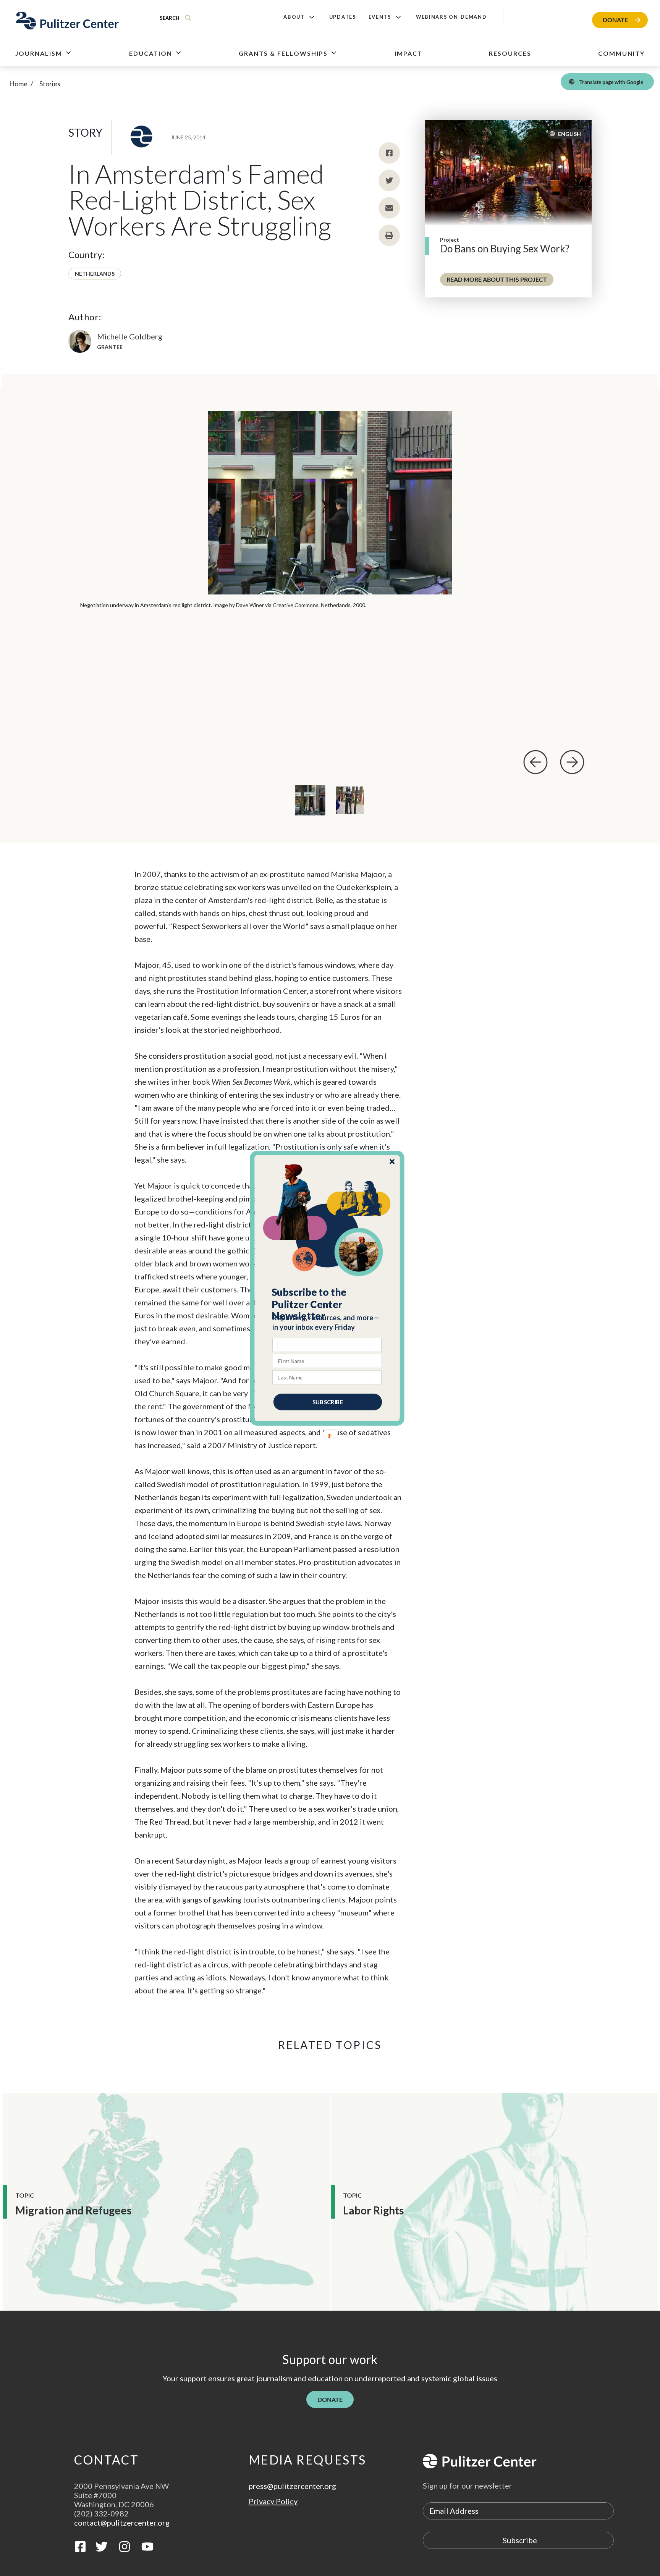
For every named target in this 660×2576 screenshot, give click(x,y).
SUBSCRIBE (328, 1402)
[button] (328, 1304)
